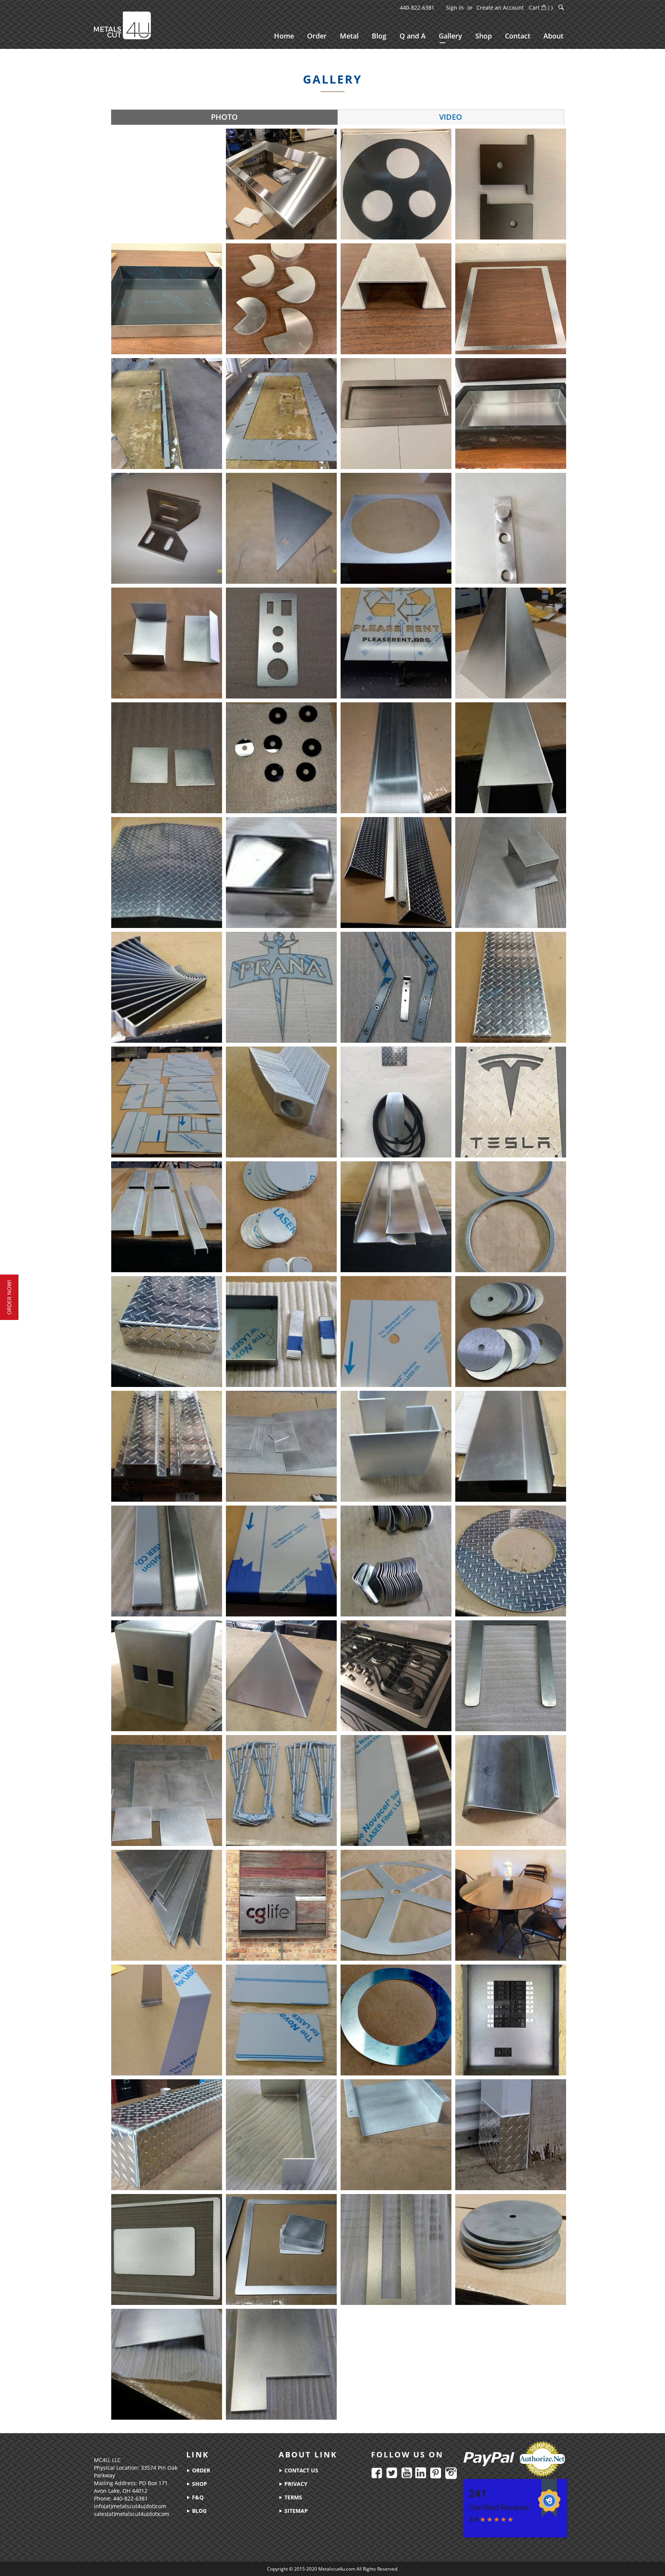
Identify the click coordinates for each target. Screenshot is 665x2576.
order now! (9, 1297)
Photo (224, 117)
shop (199, 2484)
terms (292, 2497)
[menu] (419, 37)
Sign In (455, 8)
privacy (295, 2484)
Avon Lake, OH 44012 (121, 2491)
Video (451, 117)
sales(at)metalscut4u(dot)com (132, 2514)
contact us (301, 2470)
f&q (197, 2497)
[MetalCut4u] (122, 25)
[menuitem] (284, 36)
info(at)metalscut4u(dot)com (130, 2506)
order (200, 2470)
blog (199, 2511)
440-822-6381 (417, 8)
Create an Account (500, 8)
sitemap (295, 2511)
